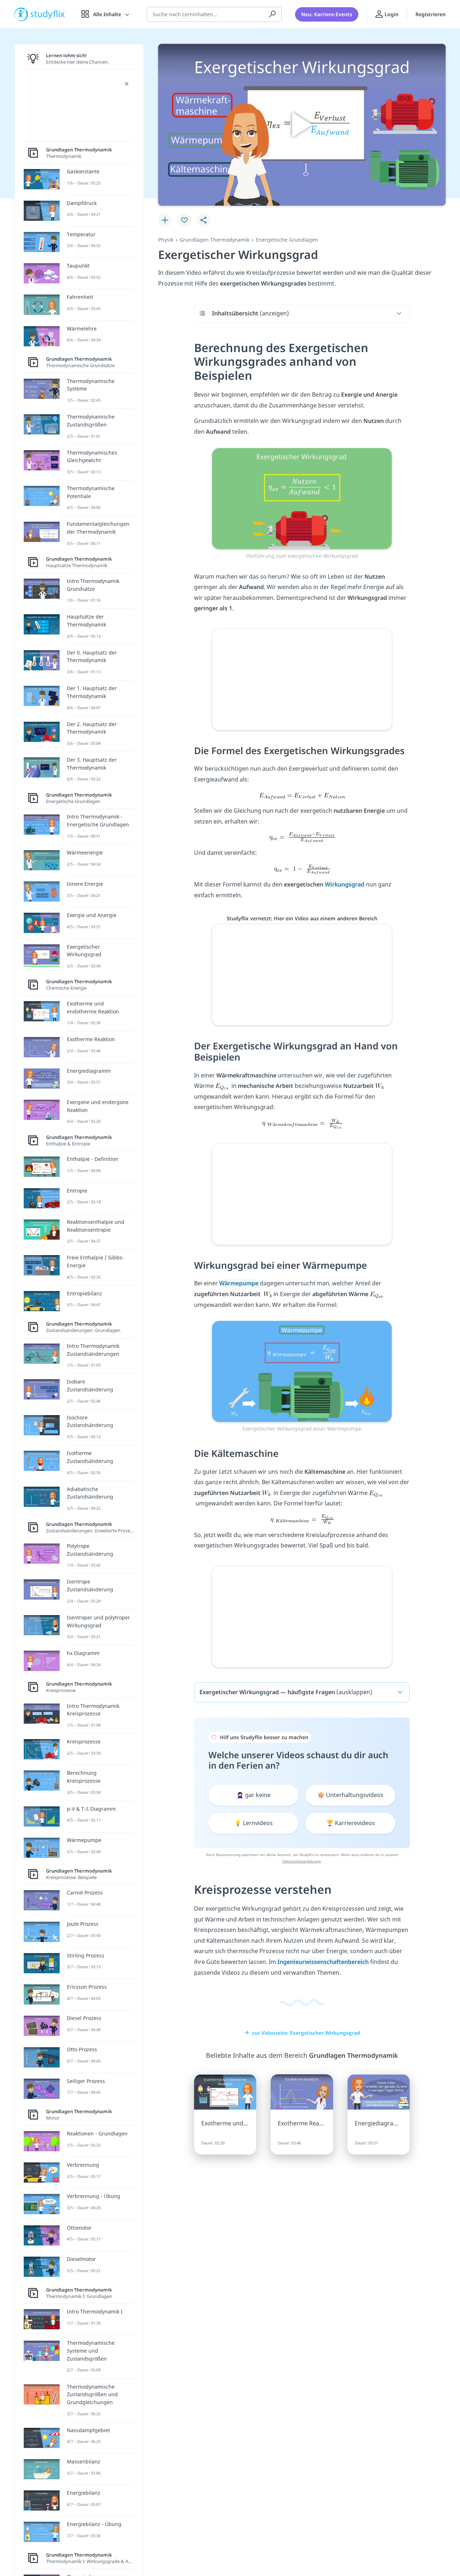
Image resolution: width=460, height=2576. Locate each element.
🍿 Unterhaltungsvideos (350, 1795)
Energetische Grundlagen (287, 240)
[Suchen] (272, 14)
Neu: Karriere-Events (327, 14)
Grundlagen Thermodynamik (215, 240)
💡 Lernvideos (254, 1823)
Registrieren (431, 14)
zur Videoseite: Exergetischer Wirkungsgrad (306, 2033)
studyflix (48, 14)
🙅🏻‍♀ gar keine (254, 1795)
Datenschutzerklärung (302, 1861)
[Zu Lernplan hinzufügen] (165, 220)
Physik (166, 240)
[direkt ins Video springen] (302, 498)
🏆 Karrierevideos (351, 1823)
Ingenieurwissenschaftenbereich (323, 1962)
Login (391, 14)
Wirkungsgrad (345, 884)
